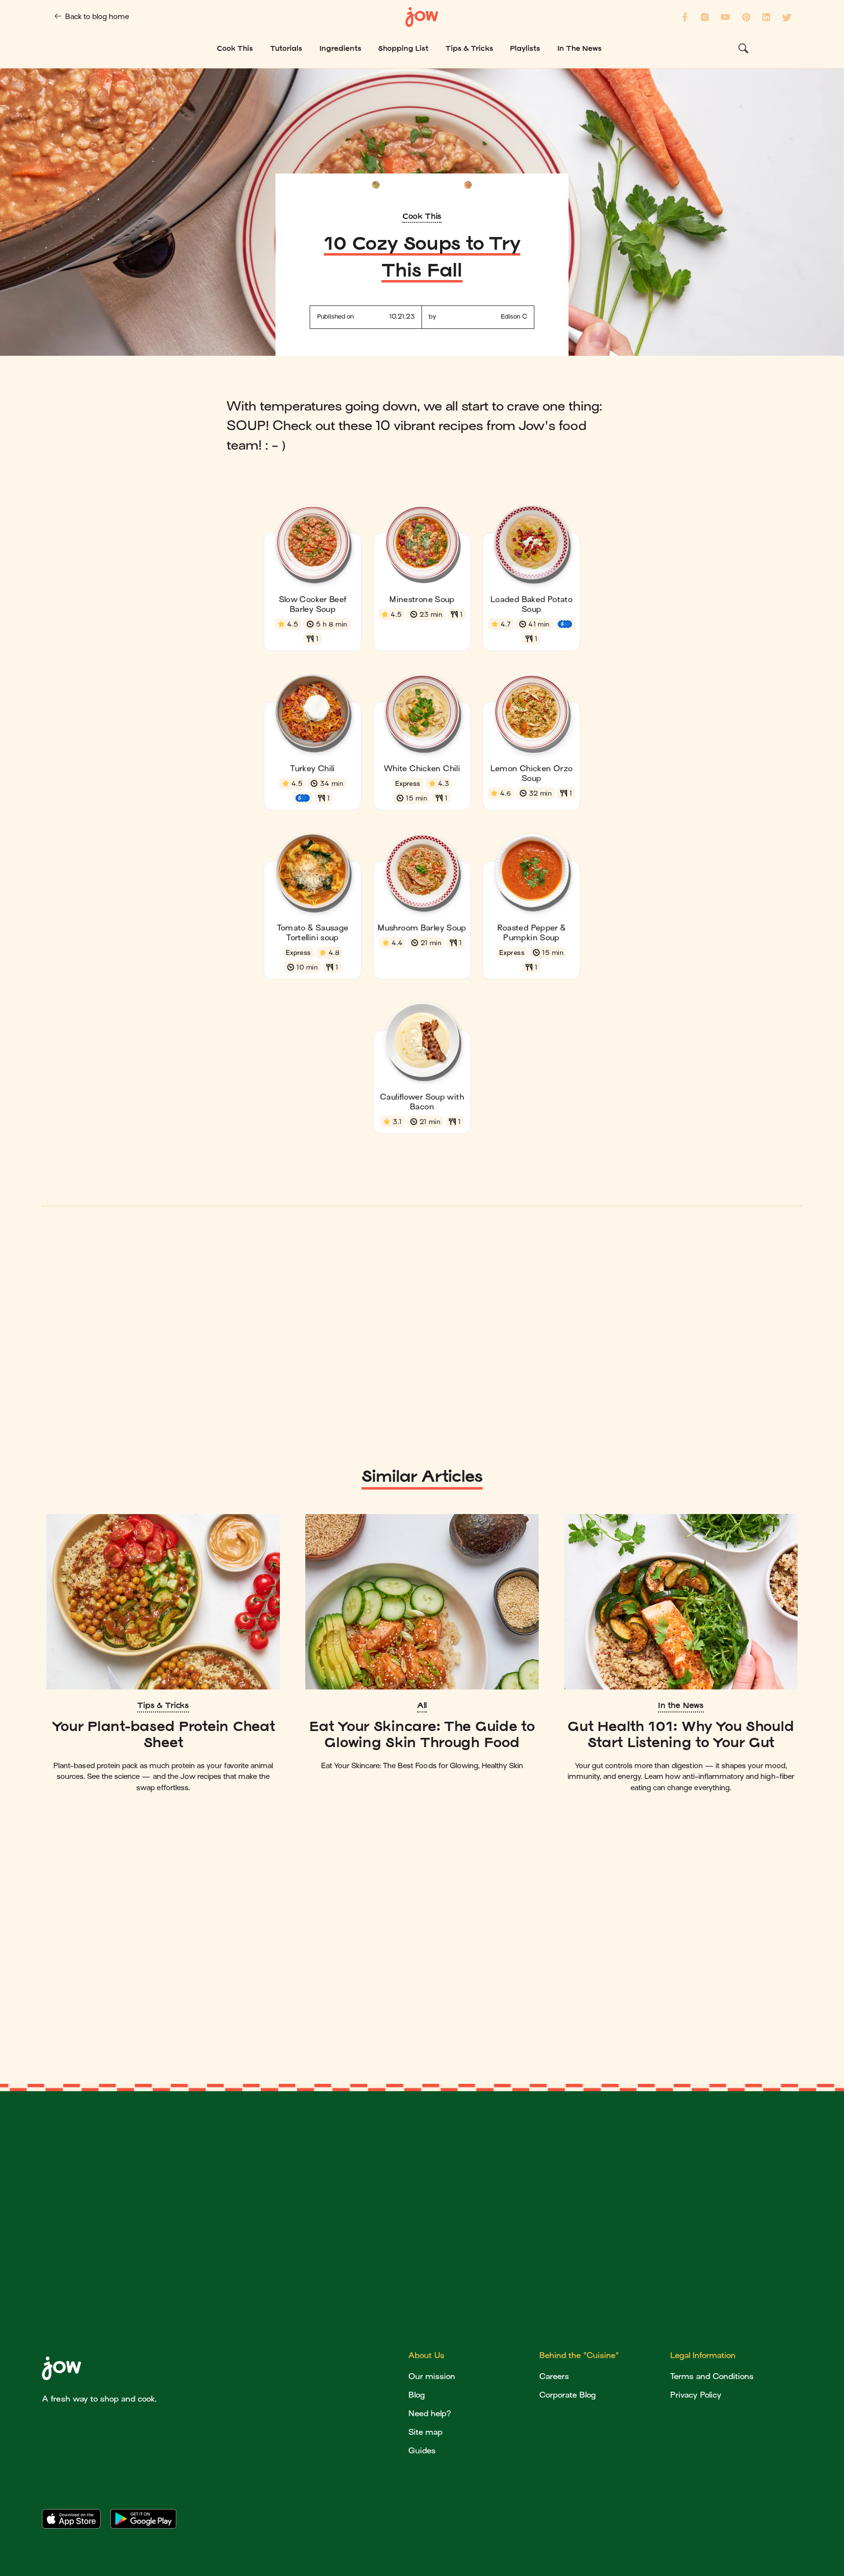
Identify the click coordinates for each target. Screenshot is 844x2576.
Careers (554, 2376)
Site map (425, 2432)
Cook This (422, 216)
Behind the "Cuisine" (579, 2355)
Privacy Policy (696, 2395)
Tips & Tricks (163, 1705)
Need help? (430, 2414)
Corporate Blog (568, 2395)
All (422, 1705)
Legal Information (703, 2355)
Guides (422, 2451)
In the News (681, 1705)
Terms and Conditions (712, 2376)
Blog (417, 2395)
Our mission (432, 2376)
